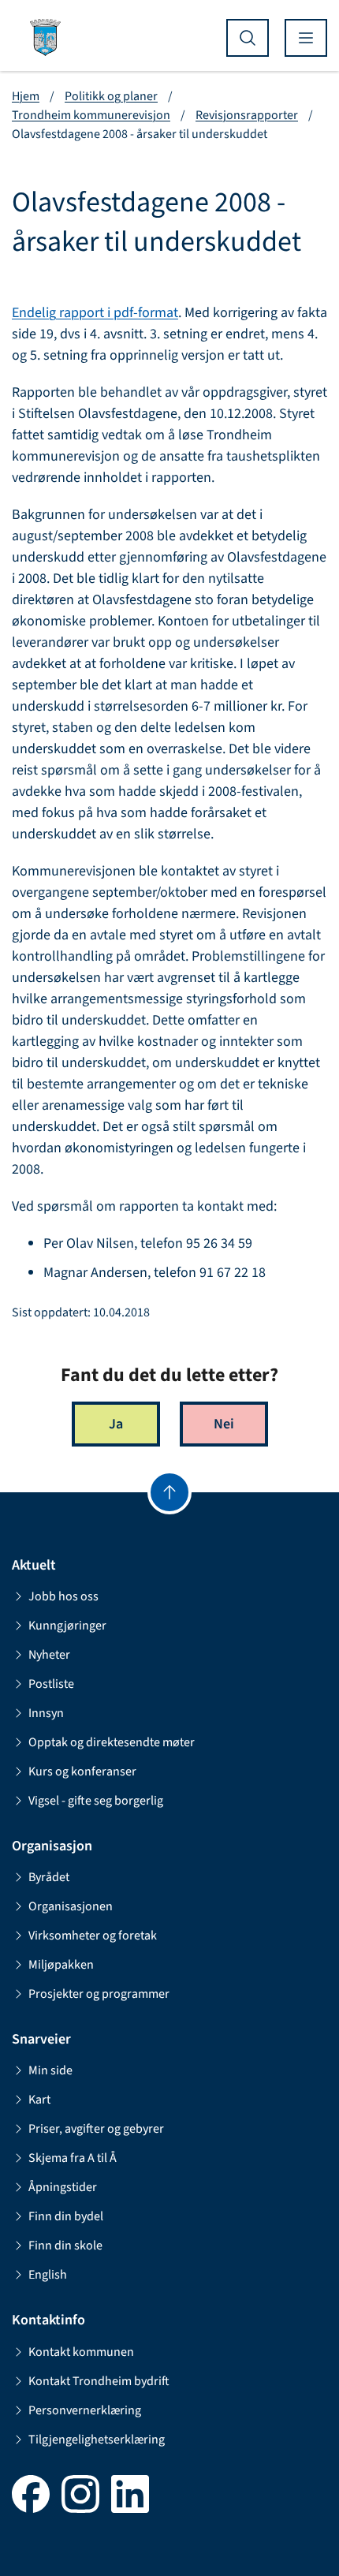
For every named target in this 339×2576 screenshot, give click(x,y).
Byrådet (49, 1877)
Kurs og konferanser (82, 1771)
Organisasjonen (71, 1906)
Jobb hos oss (63, 1596)
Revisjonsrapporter (247, 115)
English (48, 2275)
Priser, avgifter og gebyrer (96, 2129)
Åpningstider (63, 2187)
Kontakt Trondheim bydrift (99, 2381)
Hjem (26, 96)
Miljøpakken (61, 1965)
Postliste (51, 1684)
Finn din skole (65, 2246)
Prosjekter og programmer (99, 1994)
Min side (50, 2070)
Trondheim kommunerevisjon (91, 115)
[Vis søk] (248, 38)
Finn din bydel (66, 2216)
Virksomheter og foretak (93, 1936)
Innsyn (46, 1713)
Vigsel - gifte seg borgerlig (96, 1801)
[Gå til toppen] (169, 1492)
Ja (116, 1424)
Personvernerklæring (85, 2410)
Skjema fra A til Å (73, 2158)
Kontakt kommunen (81, 2352)
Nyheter (49, 1655)
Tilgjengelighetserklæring (97, 2440)
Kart (39, 2100)
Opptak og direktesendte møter (112, 1742)
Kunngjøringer (67, 1626)
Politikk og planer (111, 96)
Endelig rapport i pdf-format (95, 313)
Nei (224, 1424)
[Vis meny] (306, 38)
